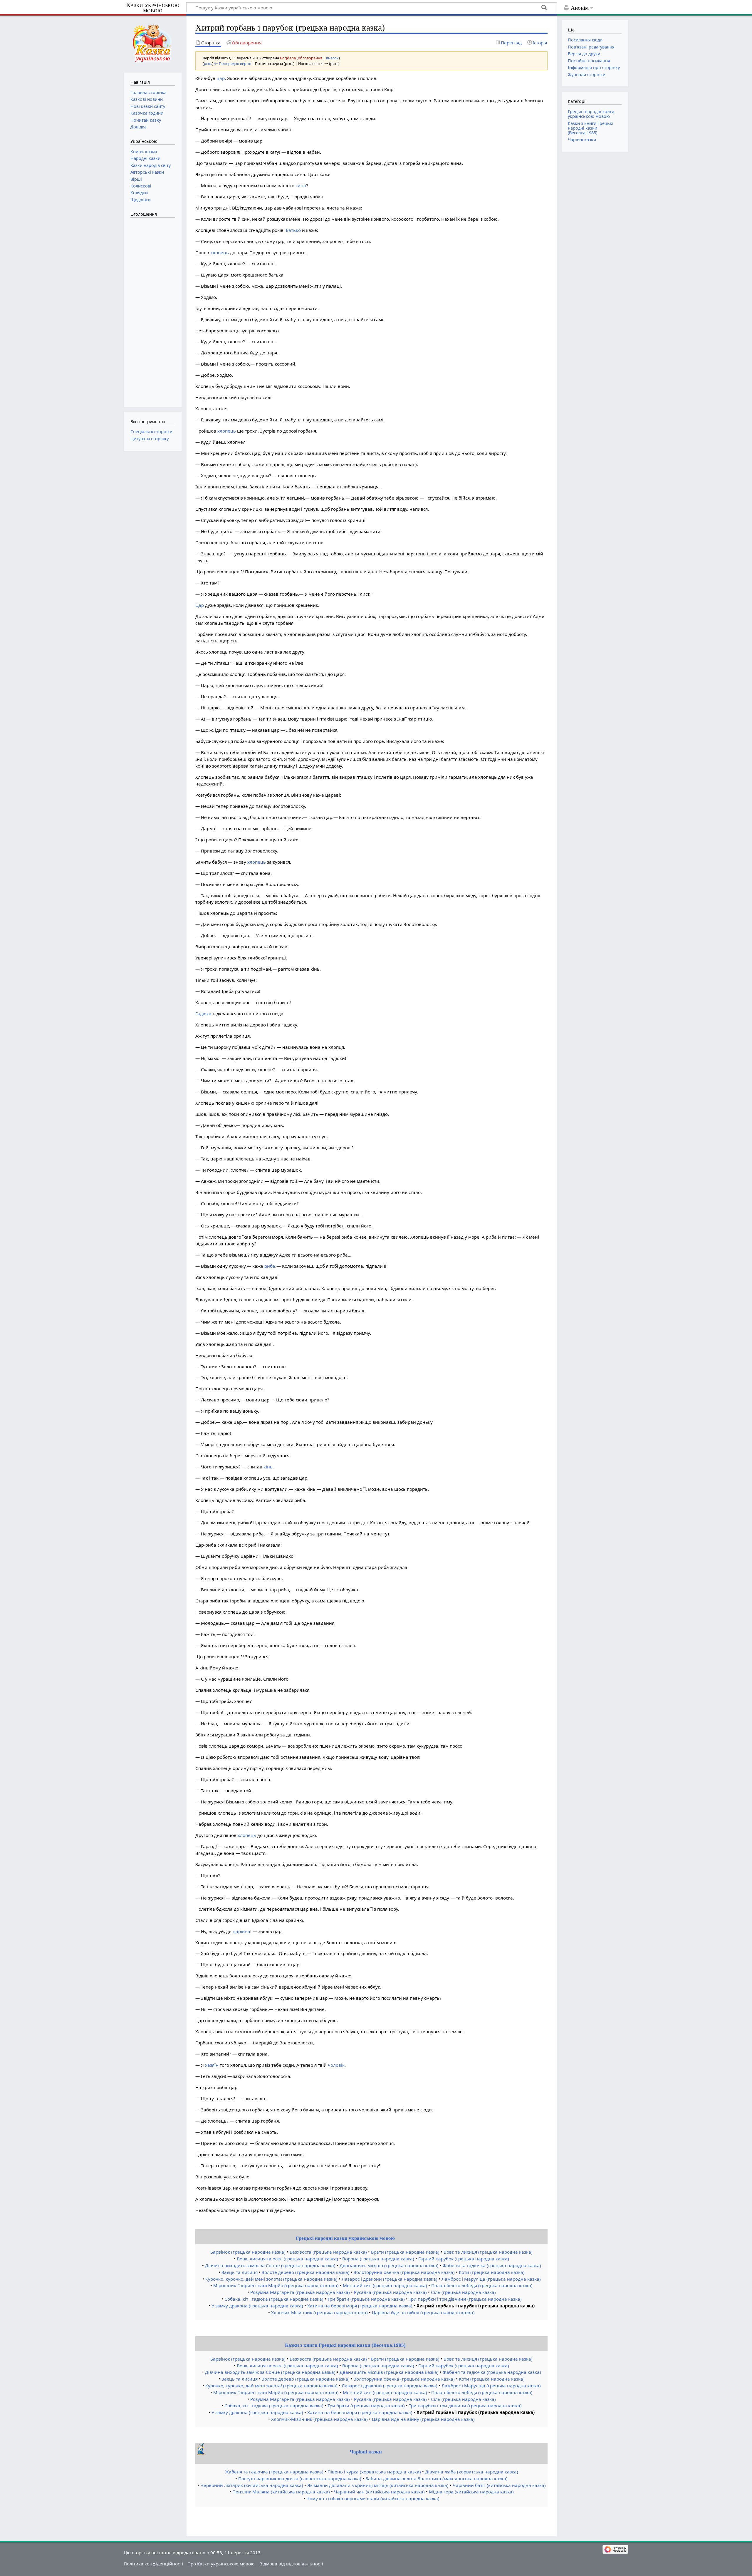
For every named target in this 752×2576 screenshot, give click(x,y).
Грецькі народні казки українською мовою (345, 2238)
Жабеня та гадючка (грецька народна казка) (492, 2265)
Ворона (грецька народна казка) (378, 2259)
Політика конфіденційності (153, 2564)
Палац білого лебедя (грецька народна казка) (482, 2285)
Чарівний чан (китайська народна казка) (379, 2492)
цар (221, 78)
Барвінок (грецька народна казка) (248, 2252)
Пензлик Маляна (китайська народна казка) (281, 2492)
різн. (208, 63)
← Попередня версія (233, 63)
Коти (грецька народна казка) (492, 2272)
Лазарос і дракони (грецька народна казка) (390, 2279)
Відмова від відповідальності (291, 2564)
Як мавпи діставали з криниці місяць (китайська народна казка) (378, 2485)
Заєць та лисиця (240, 2272)
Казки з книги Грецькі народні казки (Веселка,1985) (345, 2345)
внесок (332, 58)
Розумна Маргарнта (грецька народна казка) (300, 2292)
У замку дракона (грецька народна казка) (257, 2306)
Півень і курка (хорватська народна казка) (374, 2472)
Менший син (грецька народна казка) (385, 2285)
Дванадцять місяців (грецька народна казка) (389, 2265)
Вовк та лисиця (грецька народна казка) (488, 2252)
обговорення (310, 58)
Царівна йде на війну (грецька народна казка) (423, 2312)
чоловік (336, 2065)
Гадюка (203, 1014)
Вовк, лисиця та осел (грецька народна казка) (287, 2259)
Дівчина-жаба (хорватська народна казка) (472, 2472)
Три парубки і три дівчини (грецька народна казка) (465, 2299)
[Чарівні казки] (202, 2453)
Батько (293, 230)
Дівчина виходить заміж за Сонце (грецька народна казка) (270, 2265)
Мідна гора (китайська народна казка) (471, 2492)
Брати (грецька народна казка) (405, 2252)
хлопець (220, 252)
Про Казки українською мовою (221, 2564)
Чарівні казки (366, 2452)
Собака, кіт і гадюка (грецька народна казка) (274, 2299)
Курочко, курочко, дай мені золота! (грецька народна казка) (271, 2279)
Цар (200, 605)
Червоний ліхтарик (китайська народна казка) (252, 2485)
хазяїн (212, 2065)
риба (270, 1266)
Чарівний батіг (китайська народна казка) (499, 2485)
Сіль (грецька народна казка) (463, 2292)
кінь (268, 1467)
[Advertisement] (154, 309)
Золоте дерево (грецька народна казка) (306, 2272)
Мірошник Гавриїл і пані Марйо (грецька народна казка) (276, 2285)
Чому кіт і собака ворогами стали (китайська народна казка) (373, 2498)
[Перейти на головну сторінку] (153, 43)
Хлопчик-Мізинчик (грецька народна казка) (319, 2312)
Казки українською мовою (153, 8)
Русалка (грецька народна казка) (390, 2292)
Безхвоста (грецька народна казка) (328, 2252)
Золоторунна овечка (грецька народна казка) (404, 2272)
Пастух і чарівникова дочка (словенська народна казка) (300, 2478)
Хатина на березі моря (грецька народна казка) (360, 2306)
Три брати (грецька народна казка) (366, 2299)
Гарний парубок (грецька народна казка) (464, 2259)
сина (301, 185)
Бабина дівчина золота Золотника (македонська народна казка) (437, 2478)
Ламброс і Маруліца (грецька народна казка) (491, 2279)
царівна (241, 1931)
